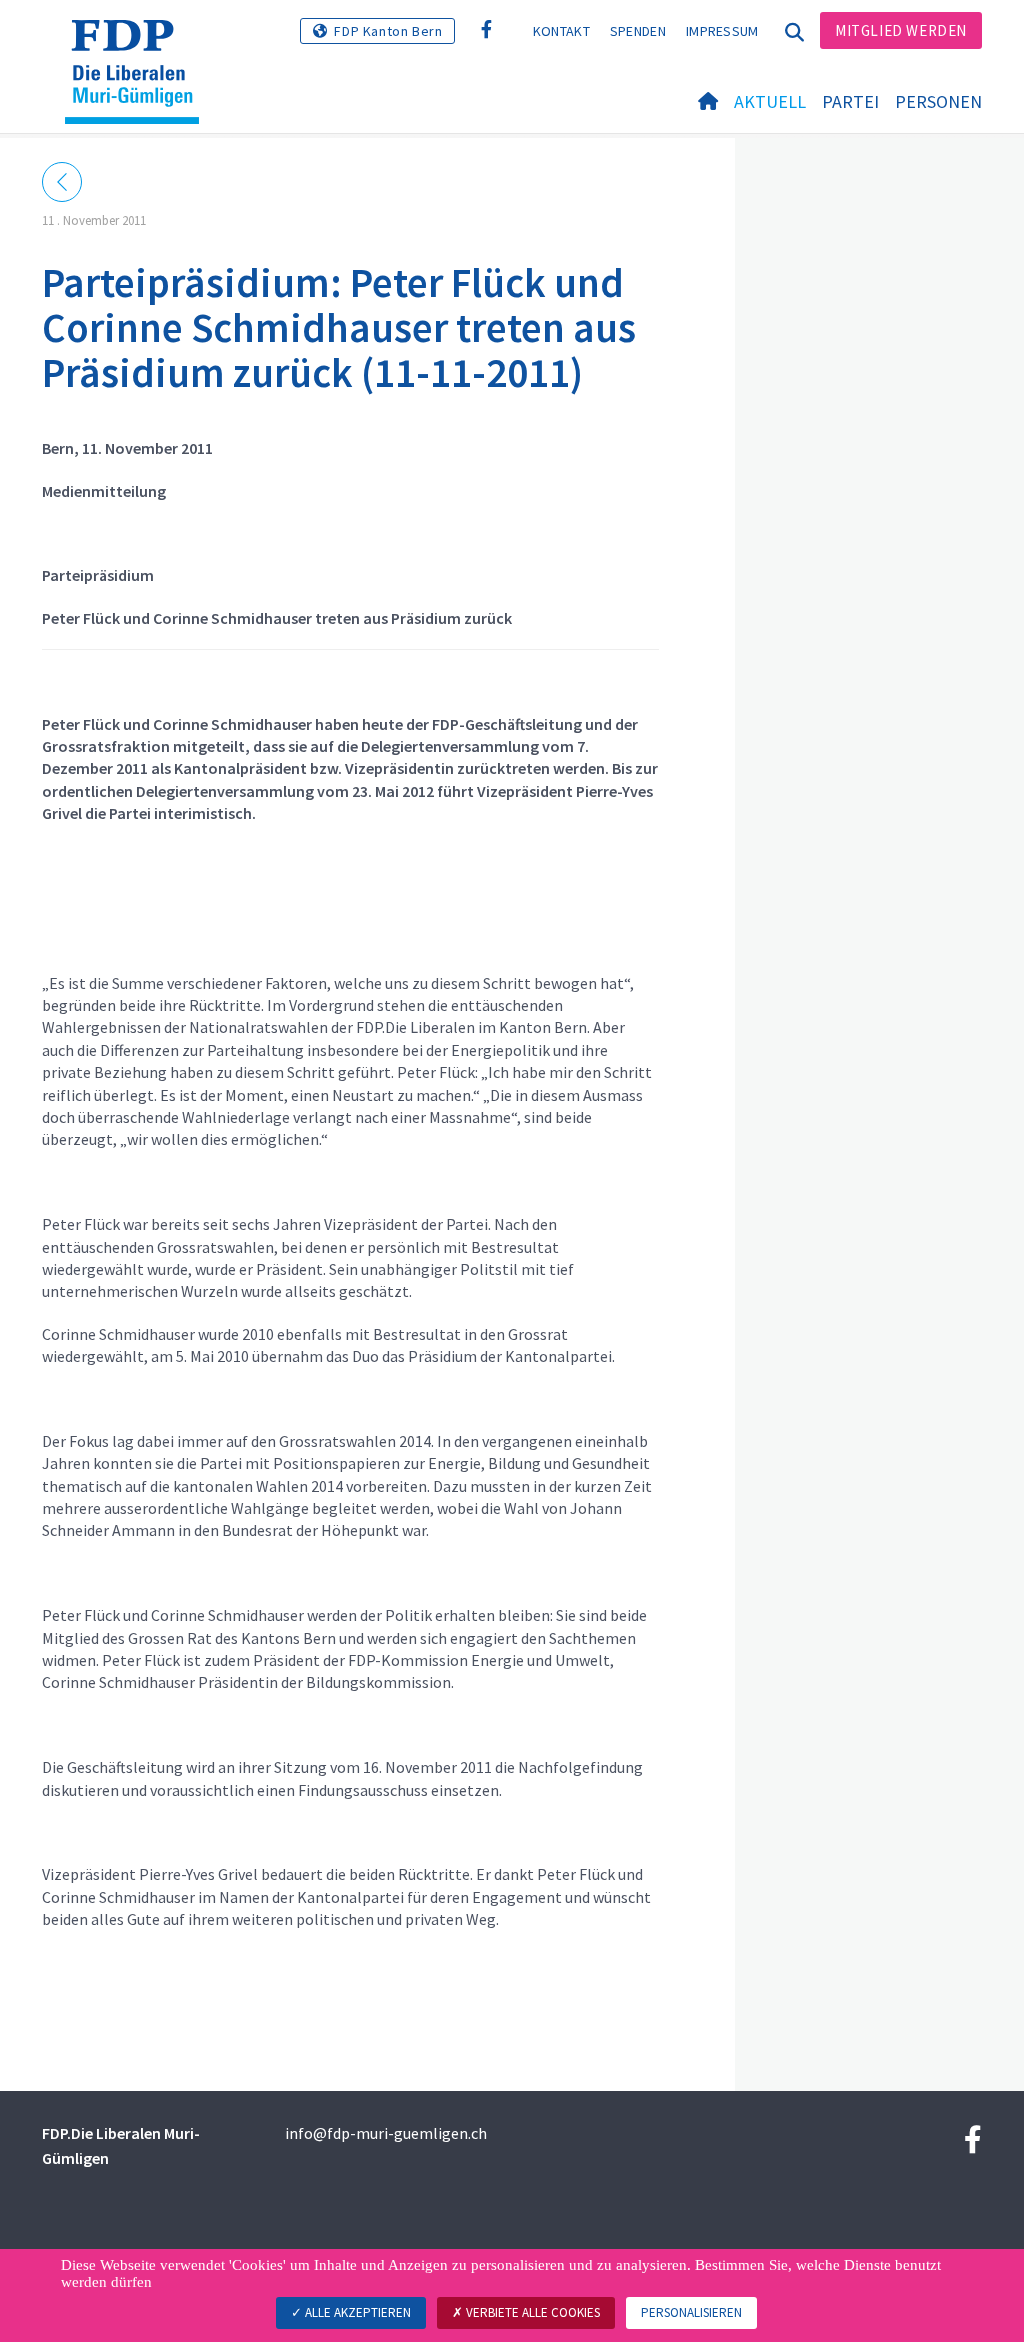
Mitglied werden (901, 30)
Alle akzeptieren (356, 2312)
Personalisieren (691, 2312)
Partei (850, 101)
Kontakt (561, 31)
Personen (938, 101)
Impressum (722, 31)
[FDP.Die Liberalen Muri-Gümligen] (139, 45)
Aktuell (770, 101)
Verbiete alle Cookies (531, 2312)
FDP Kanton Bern (388, 31)
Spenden (638, 31)
